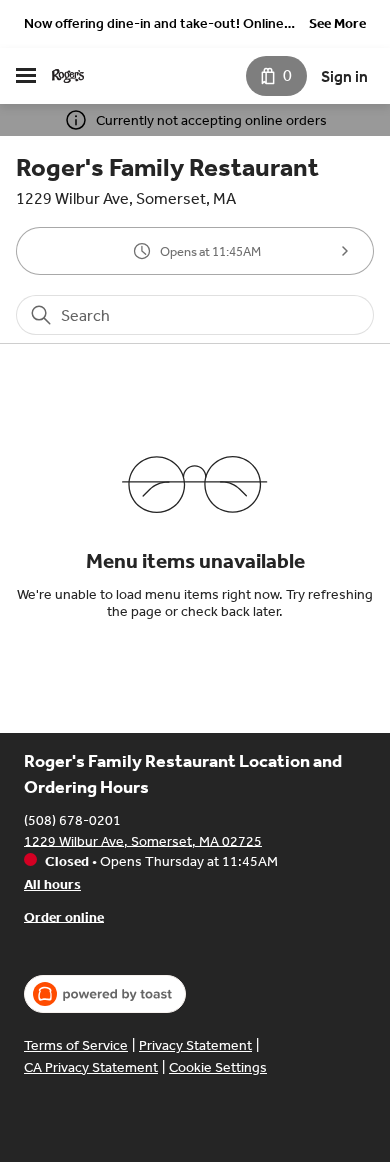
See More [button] (337, 23)
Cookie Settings (218, 1067)
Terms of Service (76, 1045)
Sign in (344, 76)
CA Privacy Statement (91, 1067)
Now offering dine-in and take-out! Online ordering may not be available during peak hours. (154, 25)
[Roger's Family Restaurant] (68, 76)
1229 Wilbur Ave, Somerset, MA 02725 (143, 840)
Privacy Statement (195, 1045)
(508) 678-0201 (72, 819)
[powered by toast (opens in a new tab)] (105, 994)
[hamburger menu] (26, 76)
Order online (64, 916)
